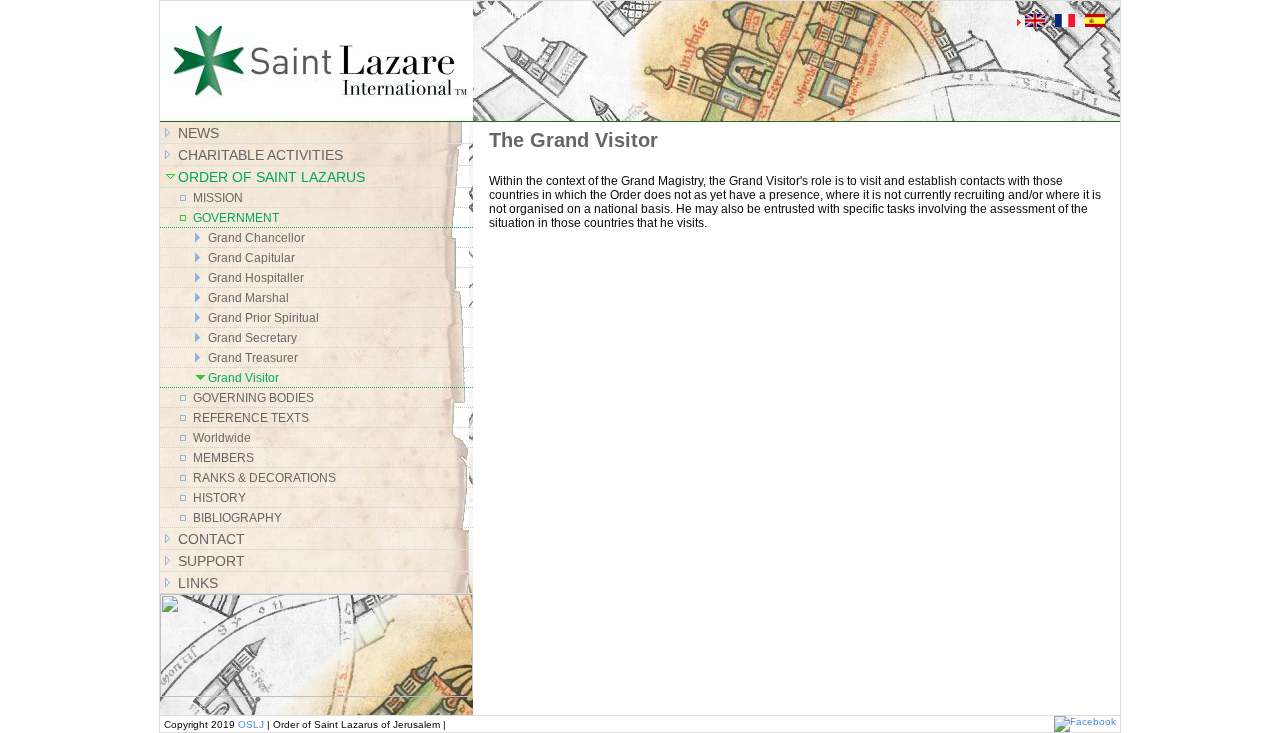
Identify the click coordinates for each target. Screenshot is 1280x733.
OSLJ (251, 724)
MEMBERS (223, 458)
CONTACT (211, 539)
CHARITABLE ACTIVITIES (260, 155)
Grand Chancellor (256, 238)
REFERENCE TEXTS (251, 418)
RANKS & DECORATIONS (264, 478)
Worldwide (222, 438)
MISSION (218, 198)
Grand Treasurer (253, 358)
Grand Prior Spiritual (263, 318)
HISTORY (219, 498)
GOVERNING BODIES (253, 398)
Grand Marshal (248, 298)
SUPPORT (211, 561)
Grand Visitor (243, 378)
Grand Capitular (251, 258)
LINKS (198, 583)
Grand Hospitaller (256, 278)
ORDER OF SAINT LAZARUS (271, 177)
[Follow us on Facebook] (1085, 721)
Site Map (504, 14)
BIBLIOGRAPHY (237, 518)
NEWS (198, 133)
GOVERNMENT (236, 218)
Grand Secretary (252, 338)
